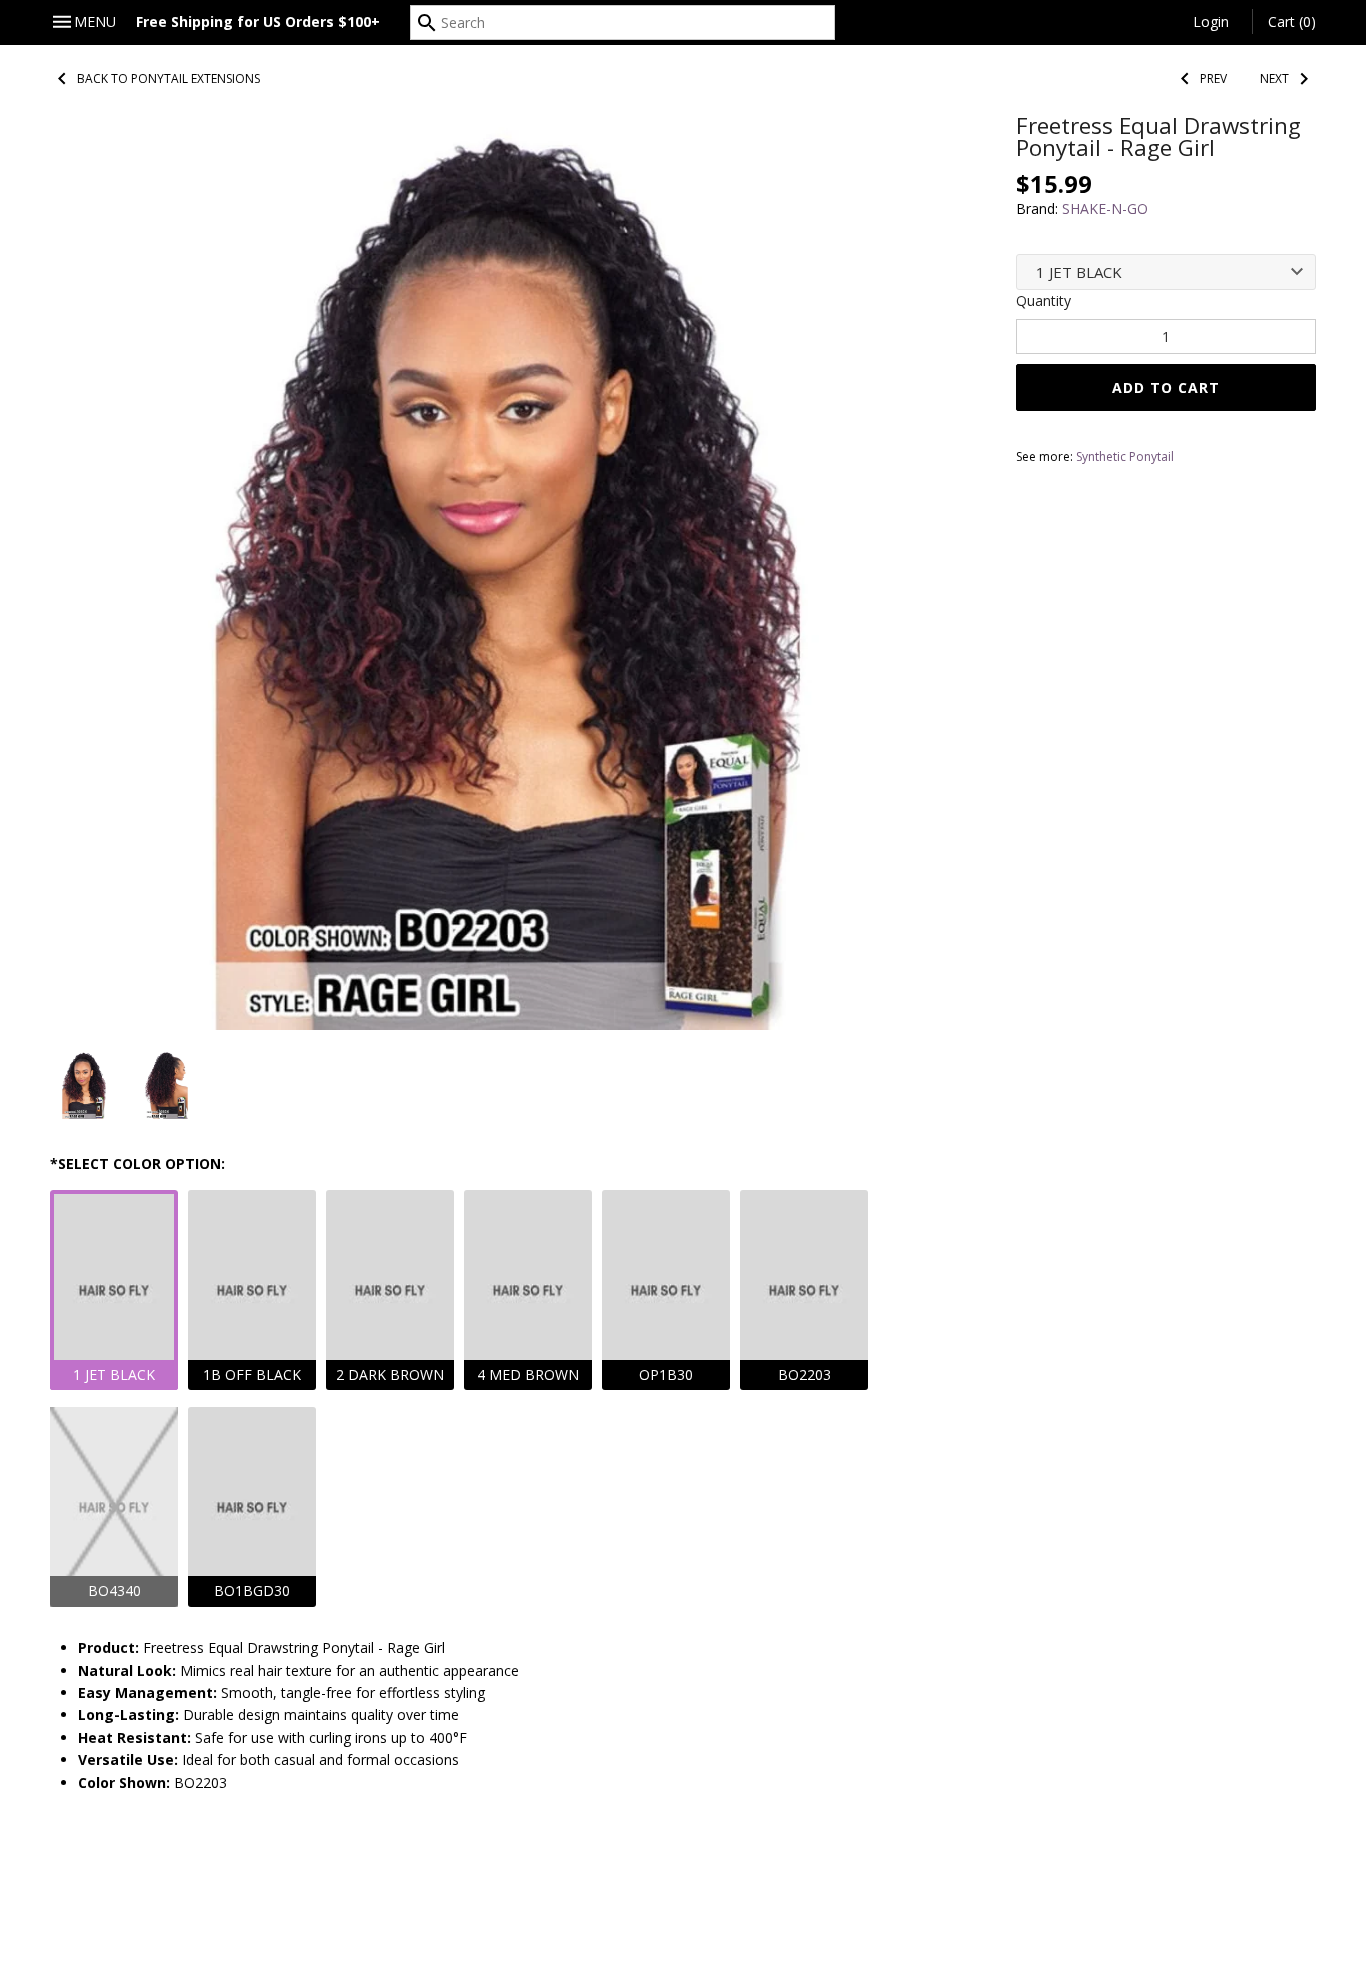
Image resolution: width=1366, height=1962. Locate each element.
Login (1211, 21)
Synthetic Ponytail (1125, 456)
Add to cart (1166, 387)
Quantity (1043, 300)
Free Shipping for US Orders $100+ (258, 21)
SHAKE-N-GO (1105, 208)
